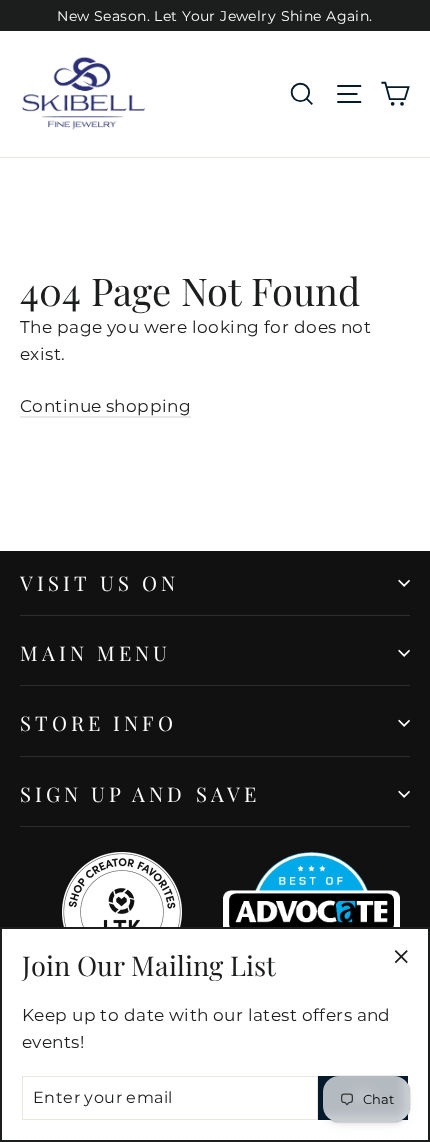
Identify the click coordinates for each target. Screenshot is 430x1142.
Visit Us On (100, 582)
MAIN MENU (95, 652)
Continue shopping (105, 406)
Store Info (99, 722)
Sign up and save (140, 793)
